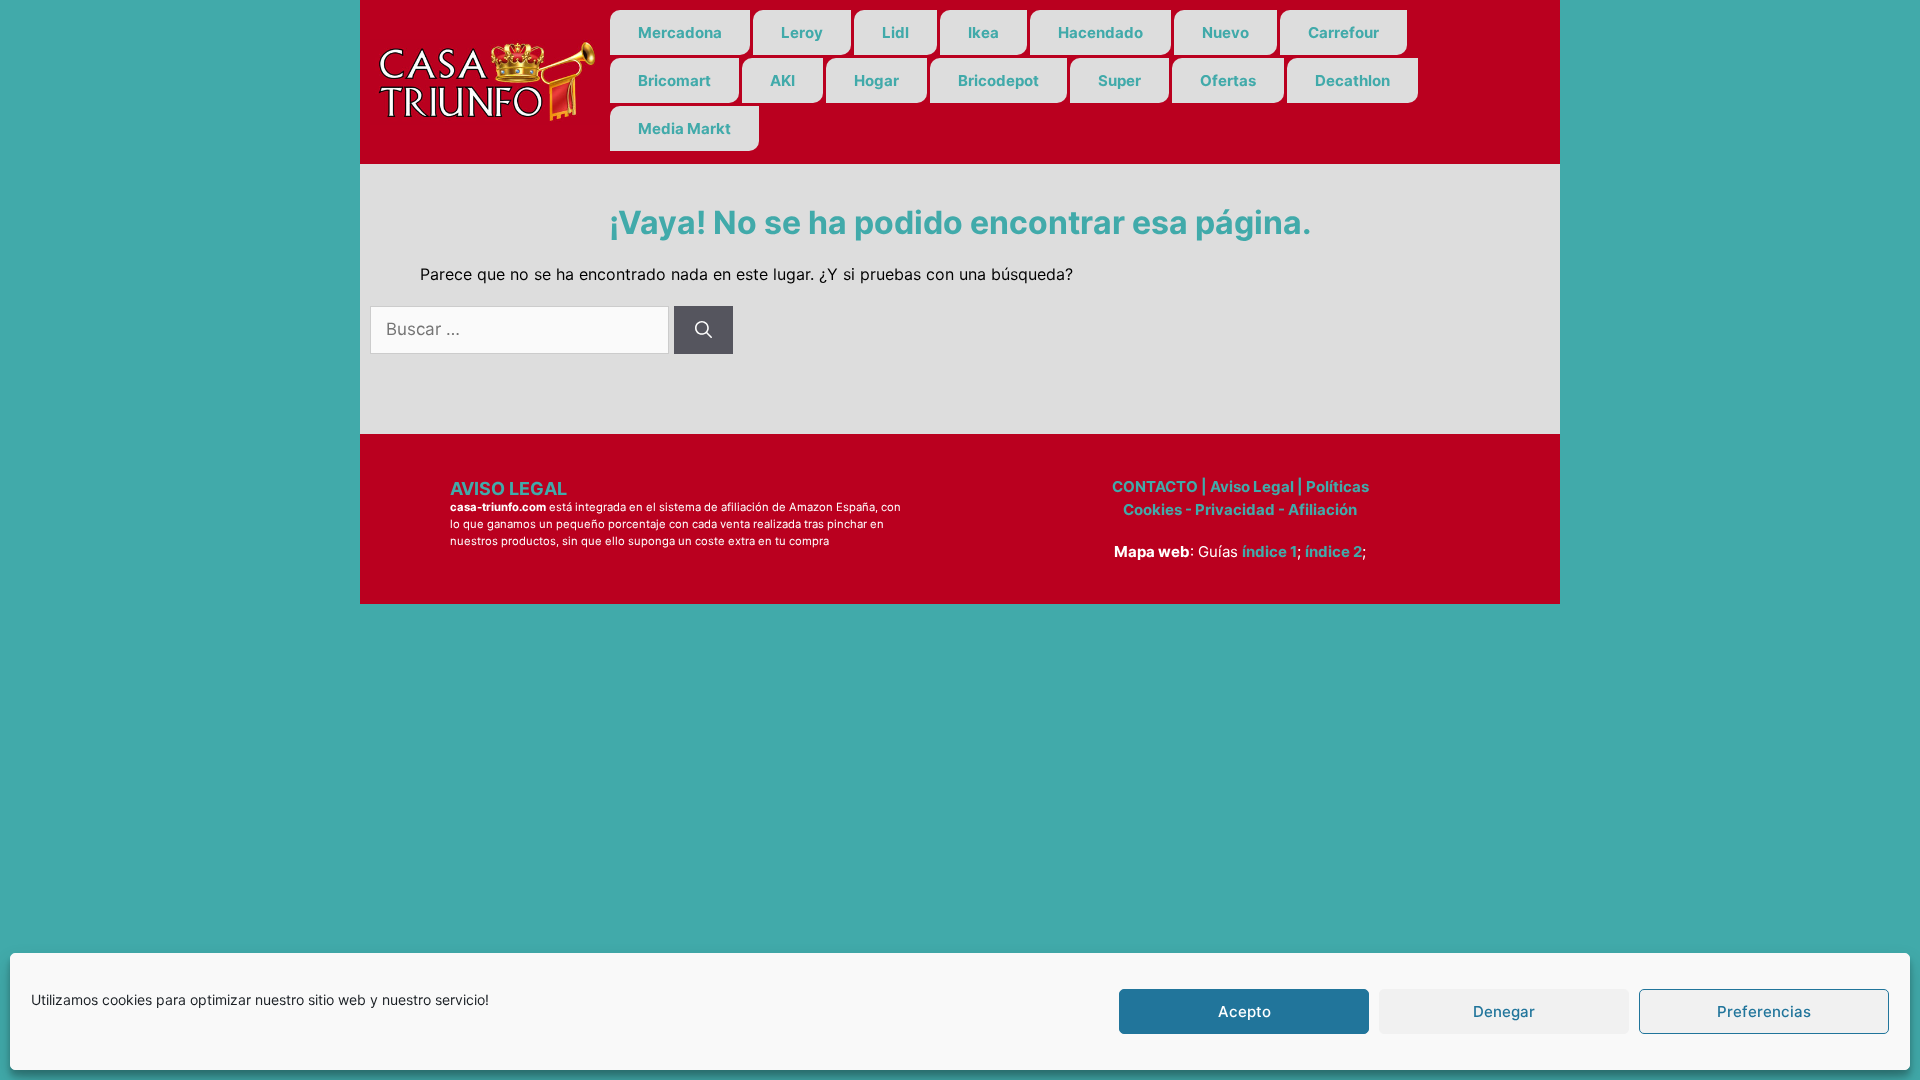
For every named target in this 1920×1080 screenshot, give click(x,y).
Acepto (1244, 1011)
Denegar (1504, 1011)
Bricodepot (998, 80)
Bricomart (674, 80)
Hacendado (1100, 32)
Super (1119, 80)
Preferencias (1764, 1011)
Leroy (802, 32)
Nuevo (1225, 32)
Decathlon (1352, 80)
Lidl (895, 32)
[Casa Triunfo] (485, 80)
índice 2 (1333, 551)
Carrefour (1343, 32)
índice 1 (1269, 551)
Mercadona (680, 32)
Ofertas (1228, 80)
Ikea (983, 32)
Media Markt (684, 128)
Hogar (876, 80)
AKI (782, 80)
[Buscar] (703, 330)
